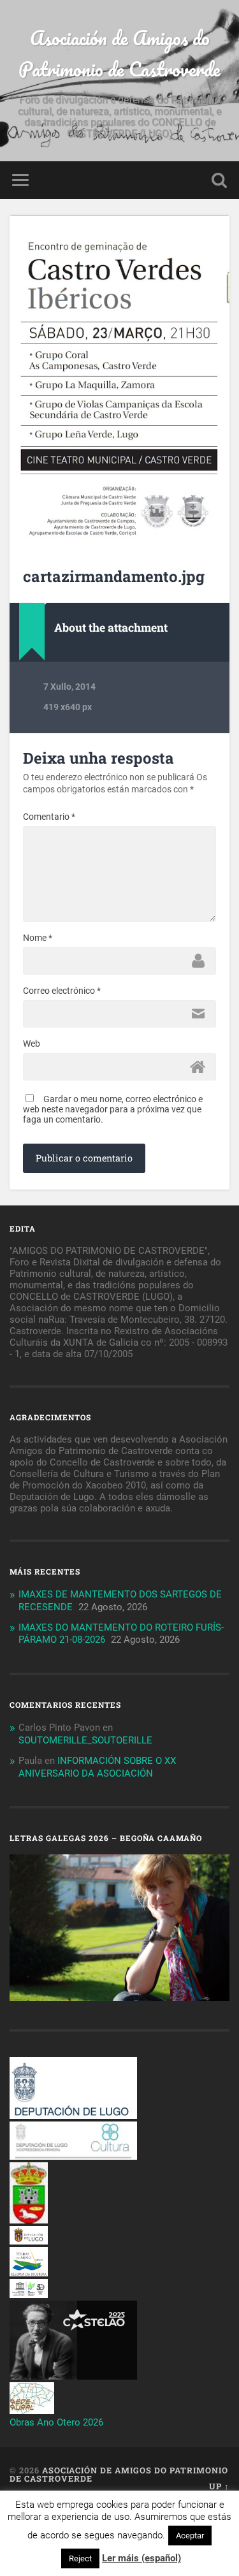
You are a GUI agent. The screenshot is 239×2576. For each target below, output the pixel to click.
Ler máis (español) (141, 2558)
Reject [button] (80, 2558)
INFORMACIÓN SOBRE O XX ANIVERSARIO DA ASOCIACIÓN (97, 1767)
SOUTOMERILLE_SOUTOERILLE (85, 1740)
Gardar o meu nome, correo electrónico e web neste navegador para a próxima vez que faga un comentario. (113, 1109)
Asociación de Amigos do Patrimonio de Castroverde (119, 54)
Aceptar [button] (190, 2536)
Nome (38, 938)
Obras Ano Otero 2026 (56, 2422)
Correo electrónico (62, 991)
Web (32, 1044)
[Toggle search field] (219, 180)
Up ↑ (219, 2486)
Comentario (49, 817)
